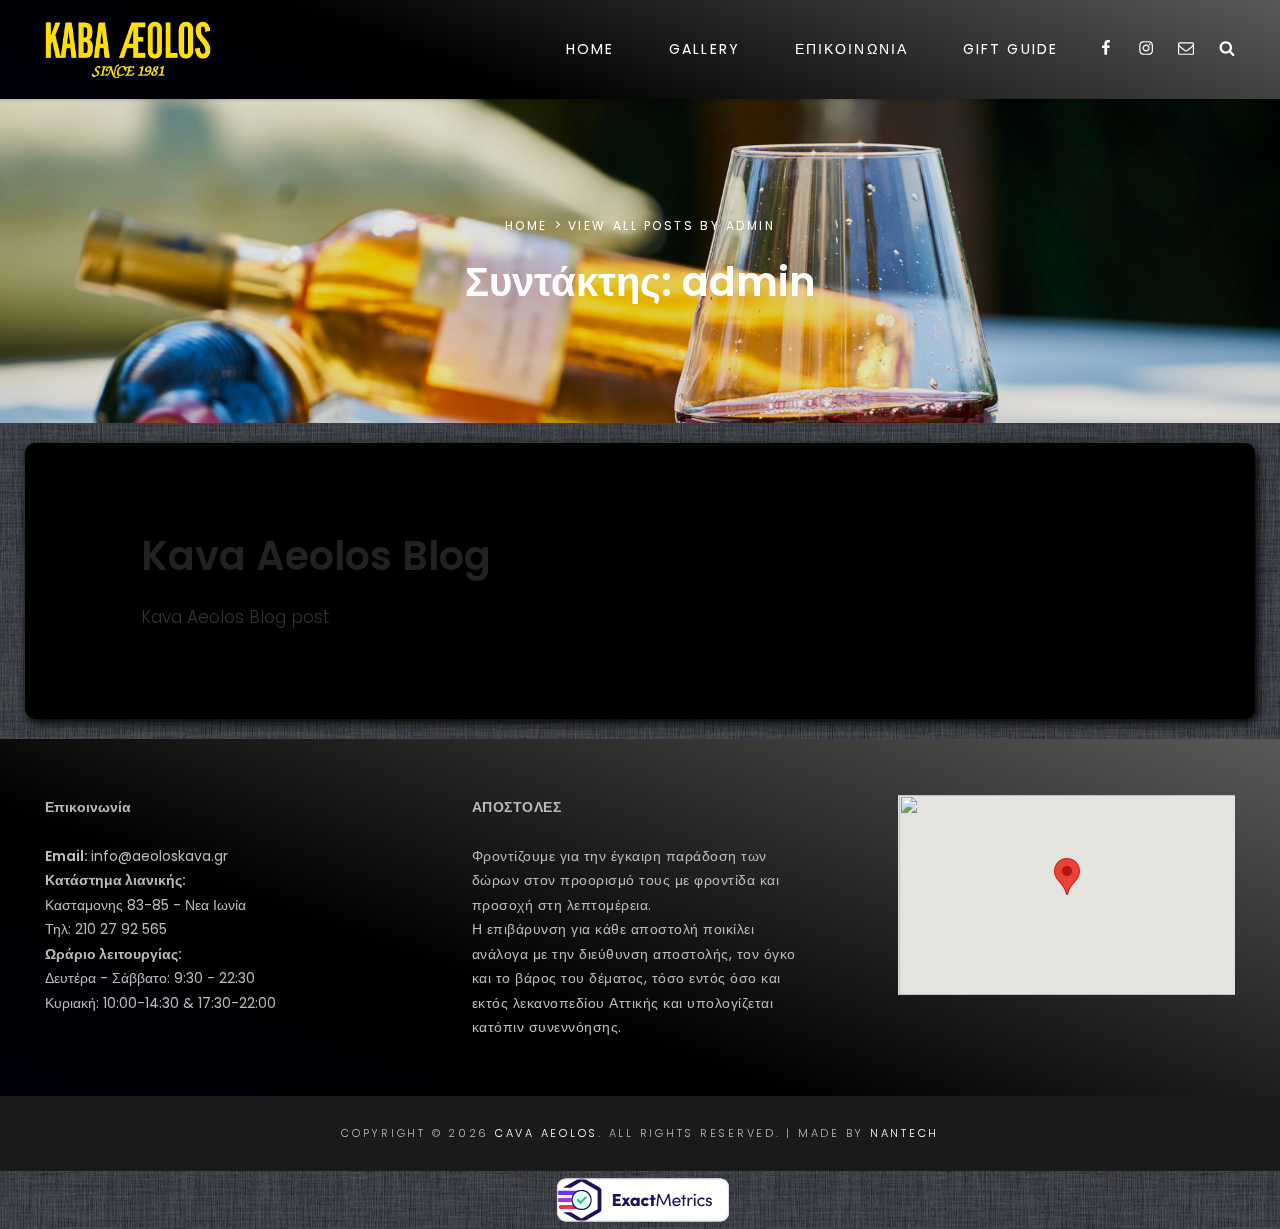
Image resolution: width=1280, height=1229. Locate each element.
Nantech (904, 1133)
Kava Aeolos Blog (316, 556)
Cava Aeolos (546, 1133)
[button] (1067, 876)
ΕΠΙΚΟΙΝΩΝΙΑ (851, 49)
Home (590, 49)
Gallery (704, 49)
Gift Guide (1010, 49)
